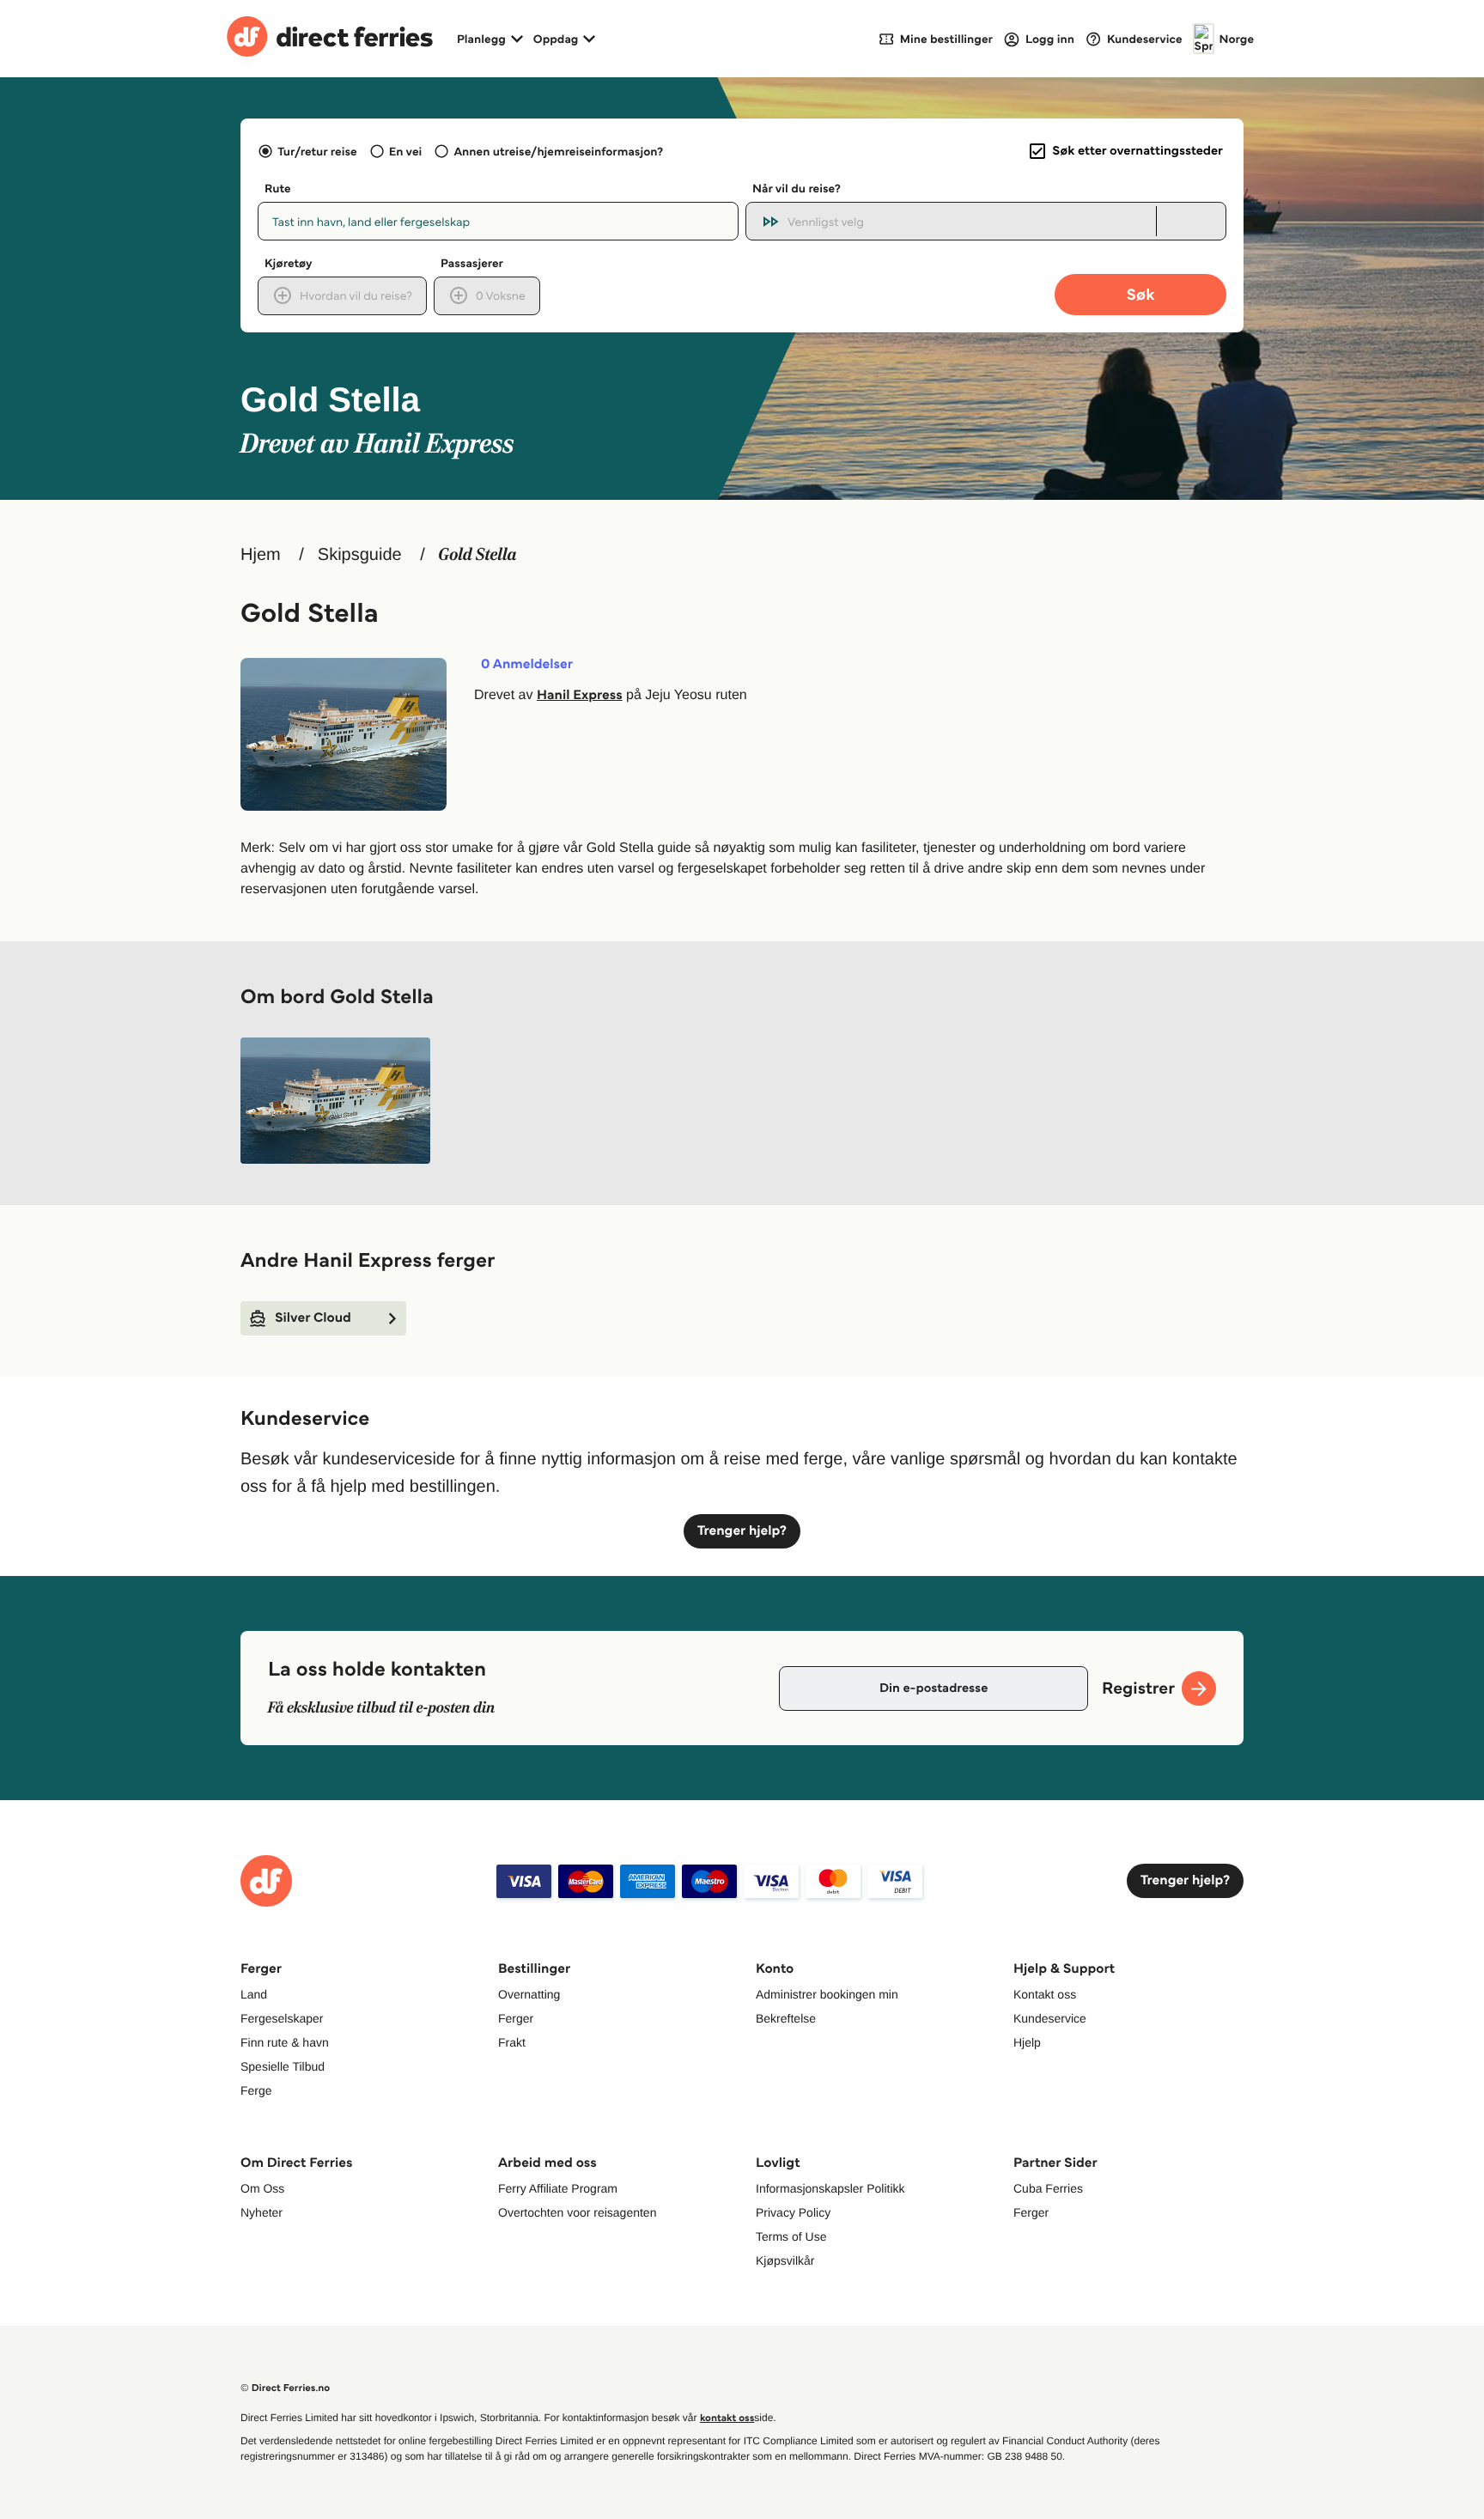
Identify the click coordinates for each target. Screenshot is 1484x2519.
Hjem (261, 555)
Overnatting (529, 1994)
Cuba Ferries (1048, 2188)
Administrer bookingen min (827, 1994)
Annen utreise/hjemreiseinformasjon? (558, 151)
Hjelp (1027, 2042)
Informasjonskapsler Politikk (830, 2188)
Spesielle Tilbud (283, 2066)
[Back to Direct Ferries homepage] (330, 39)
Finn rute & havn (285, 2042)
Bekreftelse (786, 2018)
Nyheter (262, 2212)
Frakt (512, 2042)
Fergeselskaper (282, 2018)
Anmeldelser (527, 665)
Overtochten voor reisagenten (577, 2212)
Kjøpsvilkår (785, 2260)
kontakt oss (727, 2418)
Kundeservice (1050, 2018)
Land (254, 1994)
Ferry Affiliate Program (558, 2188)
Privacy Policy (793, 2212)
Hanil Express (580, 695)
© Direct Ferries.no (285, 2388)
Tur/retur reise (317, 151)
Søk (1140, 294)
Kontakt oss (1045, 1994)
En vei (405, 151)
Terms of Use (791, 2236)
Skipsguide (360, 555)
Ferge (256, 2090)
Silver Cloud (313, 1318)
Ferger (516, 2018)
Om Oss (262, 2188)
